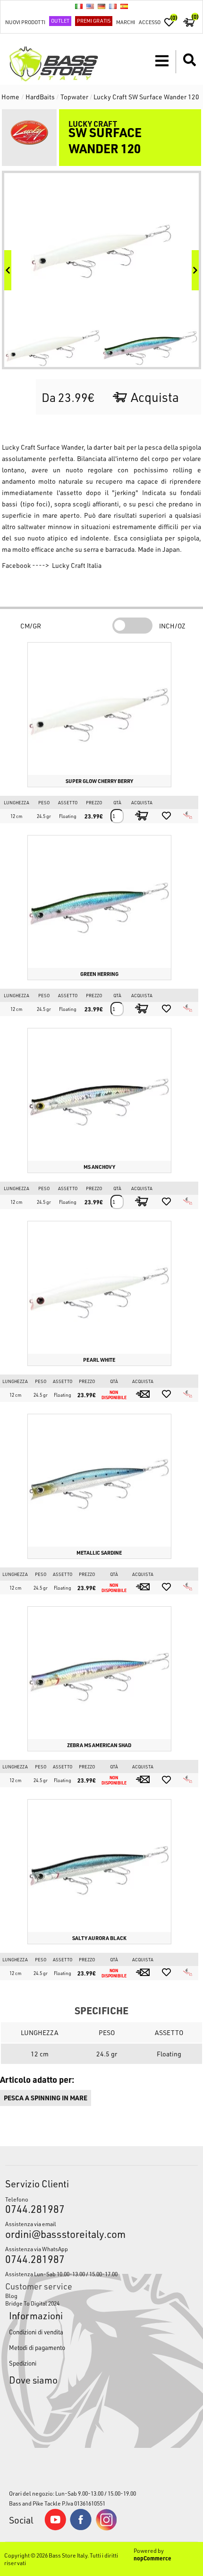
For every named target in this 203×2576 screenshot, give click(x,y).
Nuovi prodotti (25, 22)
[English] (90, 6)
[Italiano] (79, 6)
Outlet (60, 21)
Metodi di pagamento (37, 2347)
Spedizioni (23, 2363)
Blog (11, 2296)
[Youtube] (55, 2528)
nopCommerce (152, 2558)
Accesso (150, 22)
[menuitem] (102, 2296)
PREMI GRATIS (94, 21)
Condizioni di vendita (36, 2332)
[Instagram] (106, 2528)
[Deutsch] (101, 6)
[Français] (113, 6)
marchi (126, 22)
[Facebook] (81, 2528)
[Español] (124, 6)
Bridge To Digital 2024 (32, 2303)
